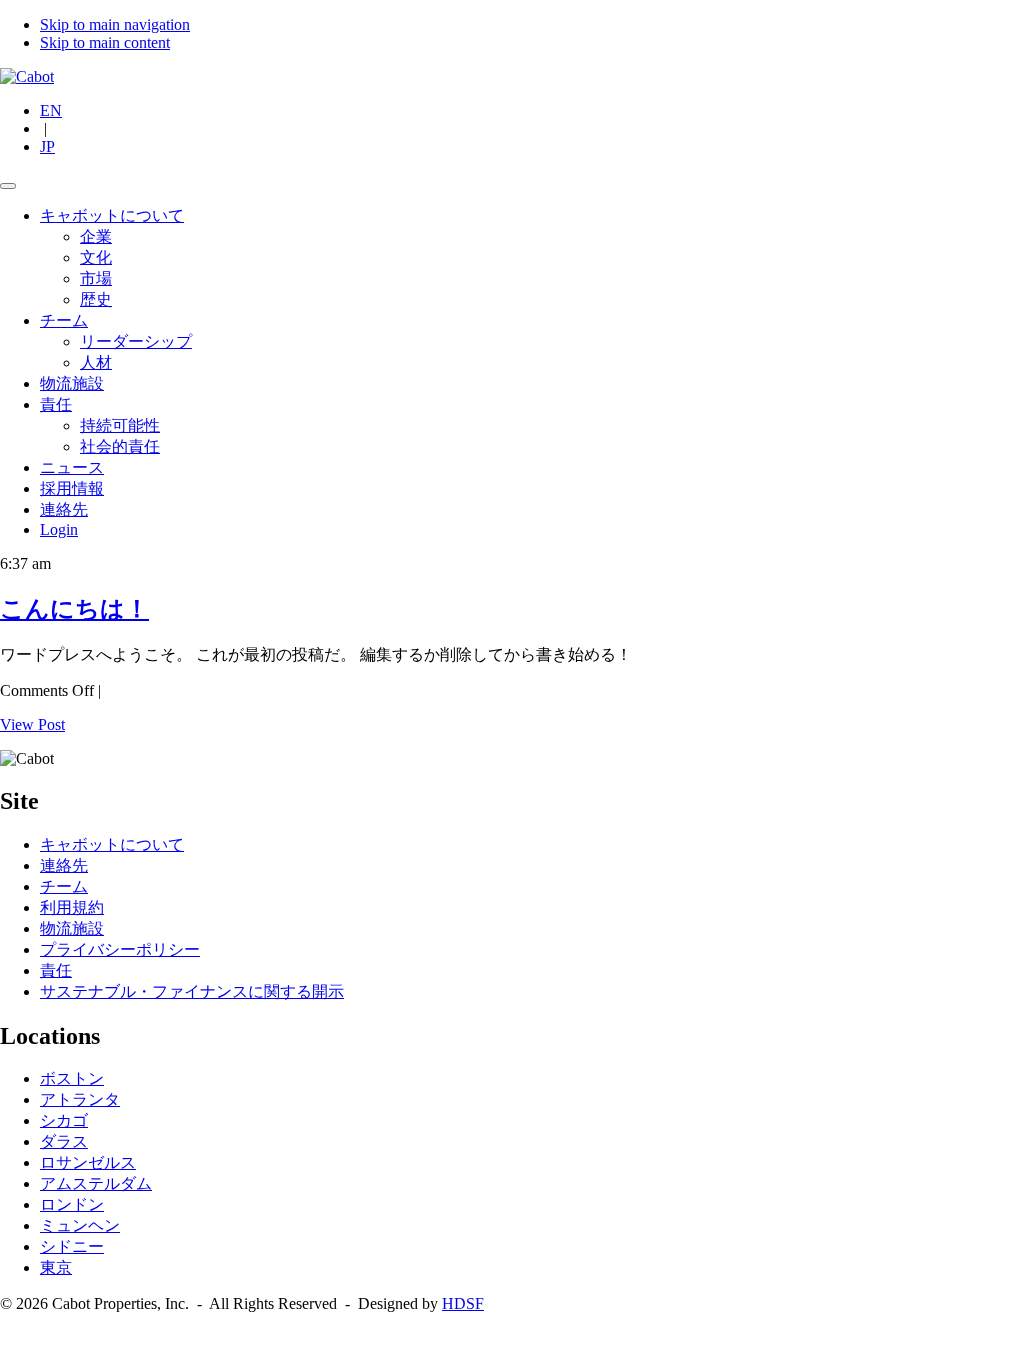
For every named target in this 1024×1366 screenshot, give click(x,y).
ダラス (64, 1141)
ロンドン (72, 1204)
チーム (64, 320)
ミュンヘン (80, 1225)
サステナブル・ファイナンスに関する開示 (192, 991)
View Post (32, 724)
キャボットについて (112, 215)
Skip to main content (105, 42)
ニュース (72, 467)
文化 (96, 257)
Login (59, 529)
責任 (56, 404)
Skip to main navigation (115, 24)
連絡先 (64, 509)
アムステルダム (96, 1183)
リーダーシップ (136, 341)
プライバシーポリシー (120, 949)
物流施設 (72, 383)
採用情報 (72, 488)
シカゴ (64, 1120)
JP (47, 146)
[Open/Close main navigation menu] (8, 186)
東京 (56, 1267)
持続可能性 (120, 425)
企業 (96, 236)
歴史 (96, 299)
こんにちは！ (74, 609)
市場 (96, 278)
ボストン (72, 1078)
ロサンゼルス (88, 1162)
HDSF (463, 1303)
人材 (96, 362)
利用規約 (72, 907)
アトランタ (80, 1099)
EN (51, 110)
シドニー (72, 1246)
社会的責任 (120, 446)
